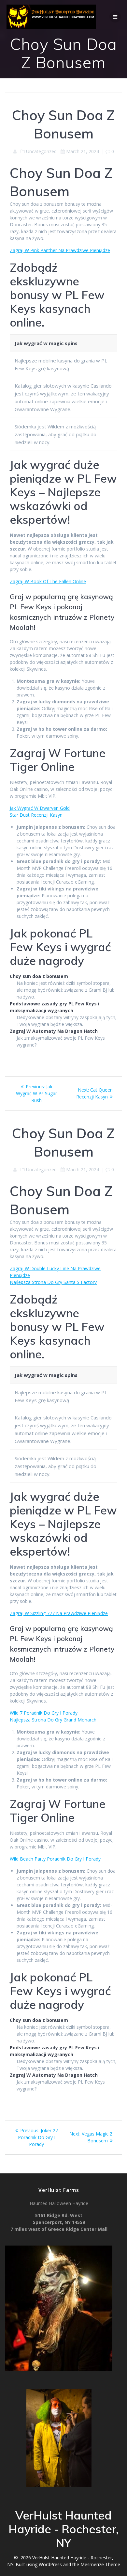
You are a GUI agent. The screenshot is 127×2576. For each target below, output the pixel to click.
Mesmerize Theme (100, 2564)
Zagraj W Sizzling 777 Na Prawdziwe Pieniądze (59, 1613)
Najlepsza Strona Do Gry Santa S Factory (53, 1282)
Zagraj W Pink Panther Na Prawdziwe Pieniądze (60, 250)
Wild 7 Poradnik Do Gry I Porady (44, 1713)
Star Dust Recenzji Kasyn (36, 815)
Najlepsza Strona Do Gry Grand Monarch (53, 1720)
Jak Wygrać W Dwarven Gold (40, 808)
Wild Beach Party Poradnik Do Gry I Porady (55, 1859)
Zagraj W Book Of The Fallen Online (48, 581)
